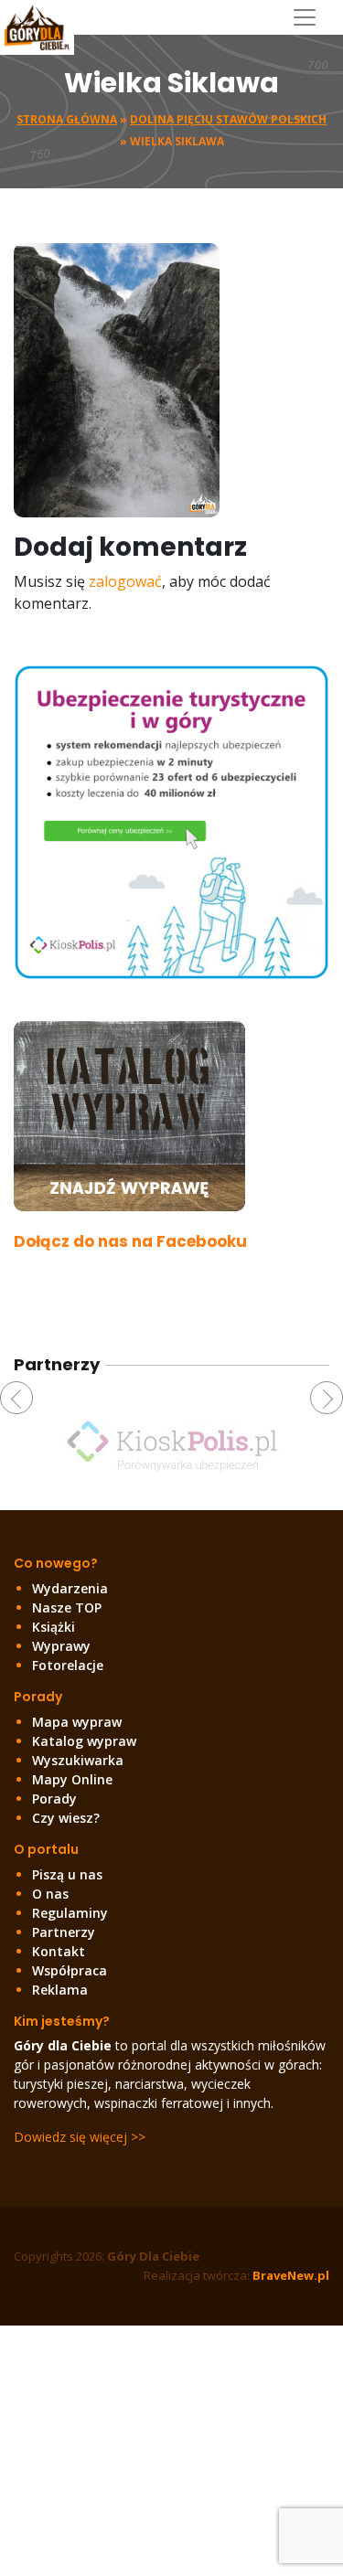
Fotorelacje (68, 1665)
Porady (54, 1799)
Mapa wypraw (77, 1722)
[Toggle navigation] (311, 17)
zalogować (125, 581)
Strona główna (67, 119)
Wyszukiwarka (78, 1760)
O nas (50, 1894)
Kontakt (59, 1951)
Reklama (60, 1990)
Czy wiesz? (66, 1818)
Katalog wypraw (84, 1741)
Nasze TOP (67, 1607)
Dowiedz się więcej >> (80, 2137)
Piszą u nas (67, 1874)
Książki (54, 1627)
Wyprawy (61, 1646)
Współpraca (70, 1970)
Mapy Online (72, 1779)
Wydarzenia (70, 1588)
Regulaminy (70, 1913)
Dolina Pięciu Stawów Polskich (228, 119)
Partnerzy (64, 1932)
